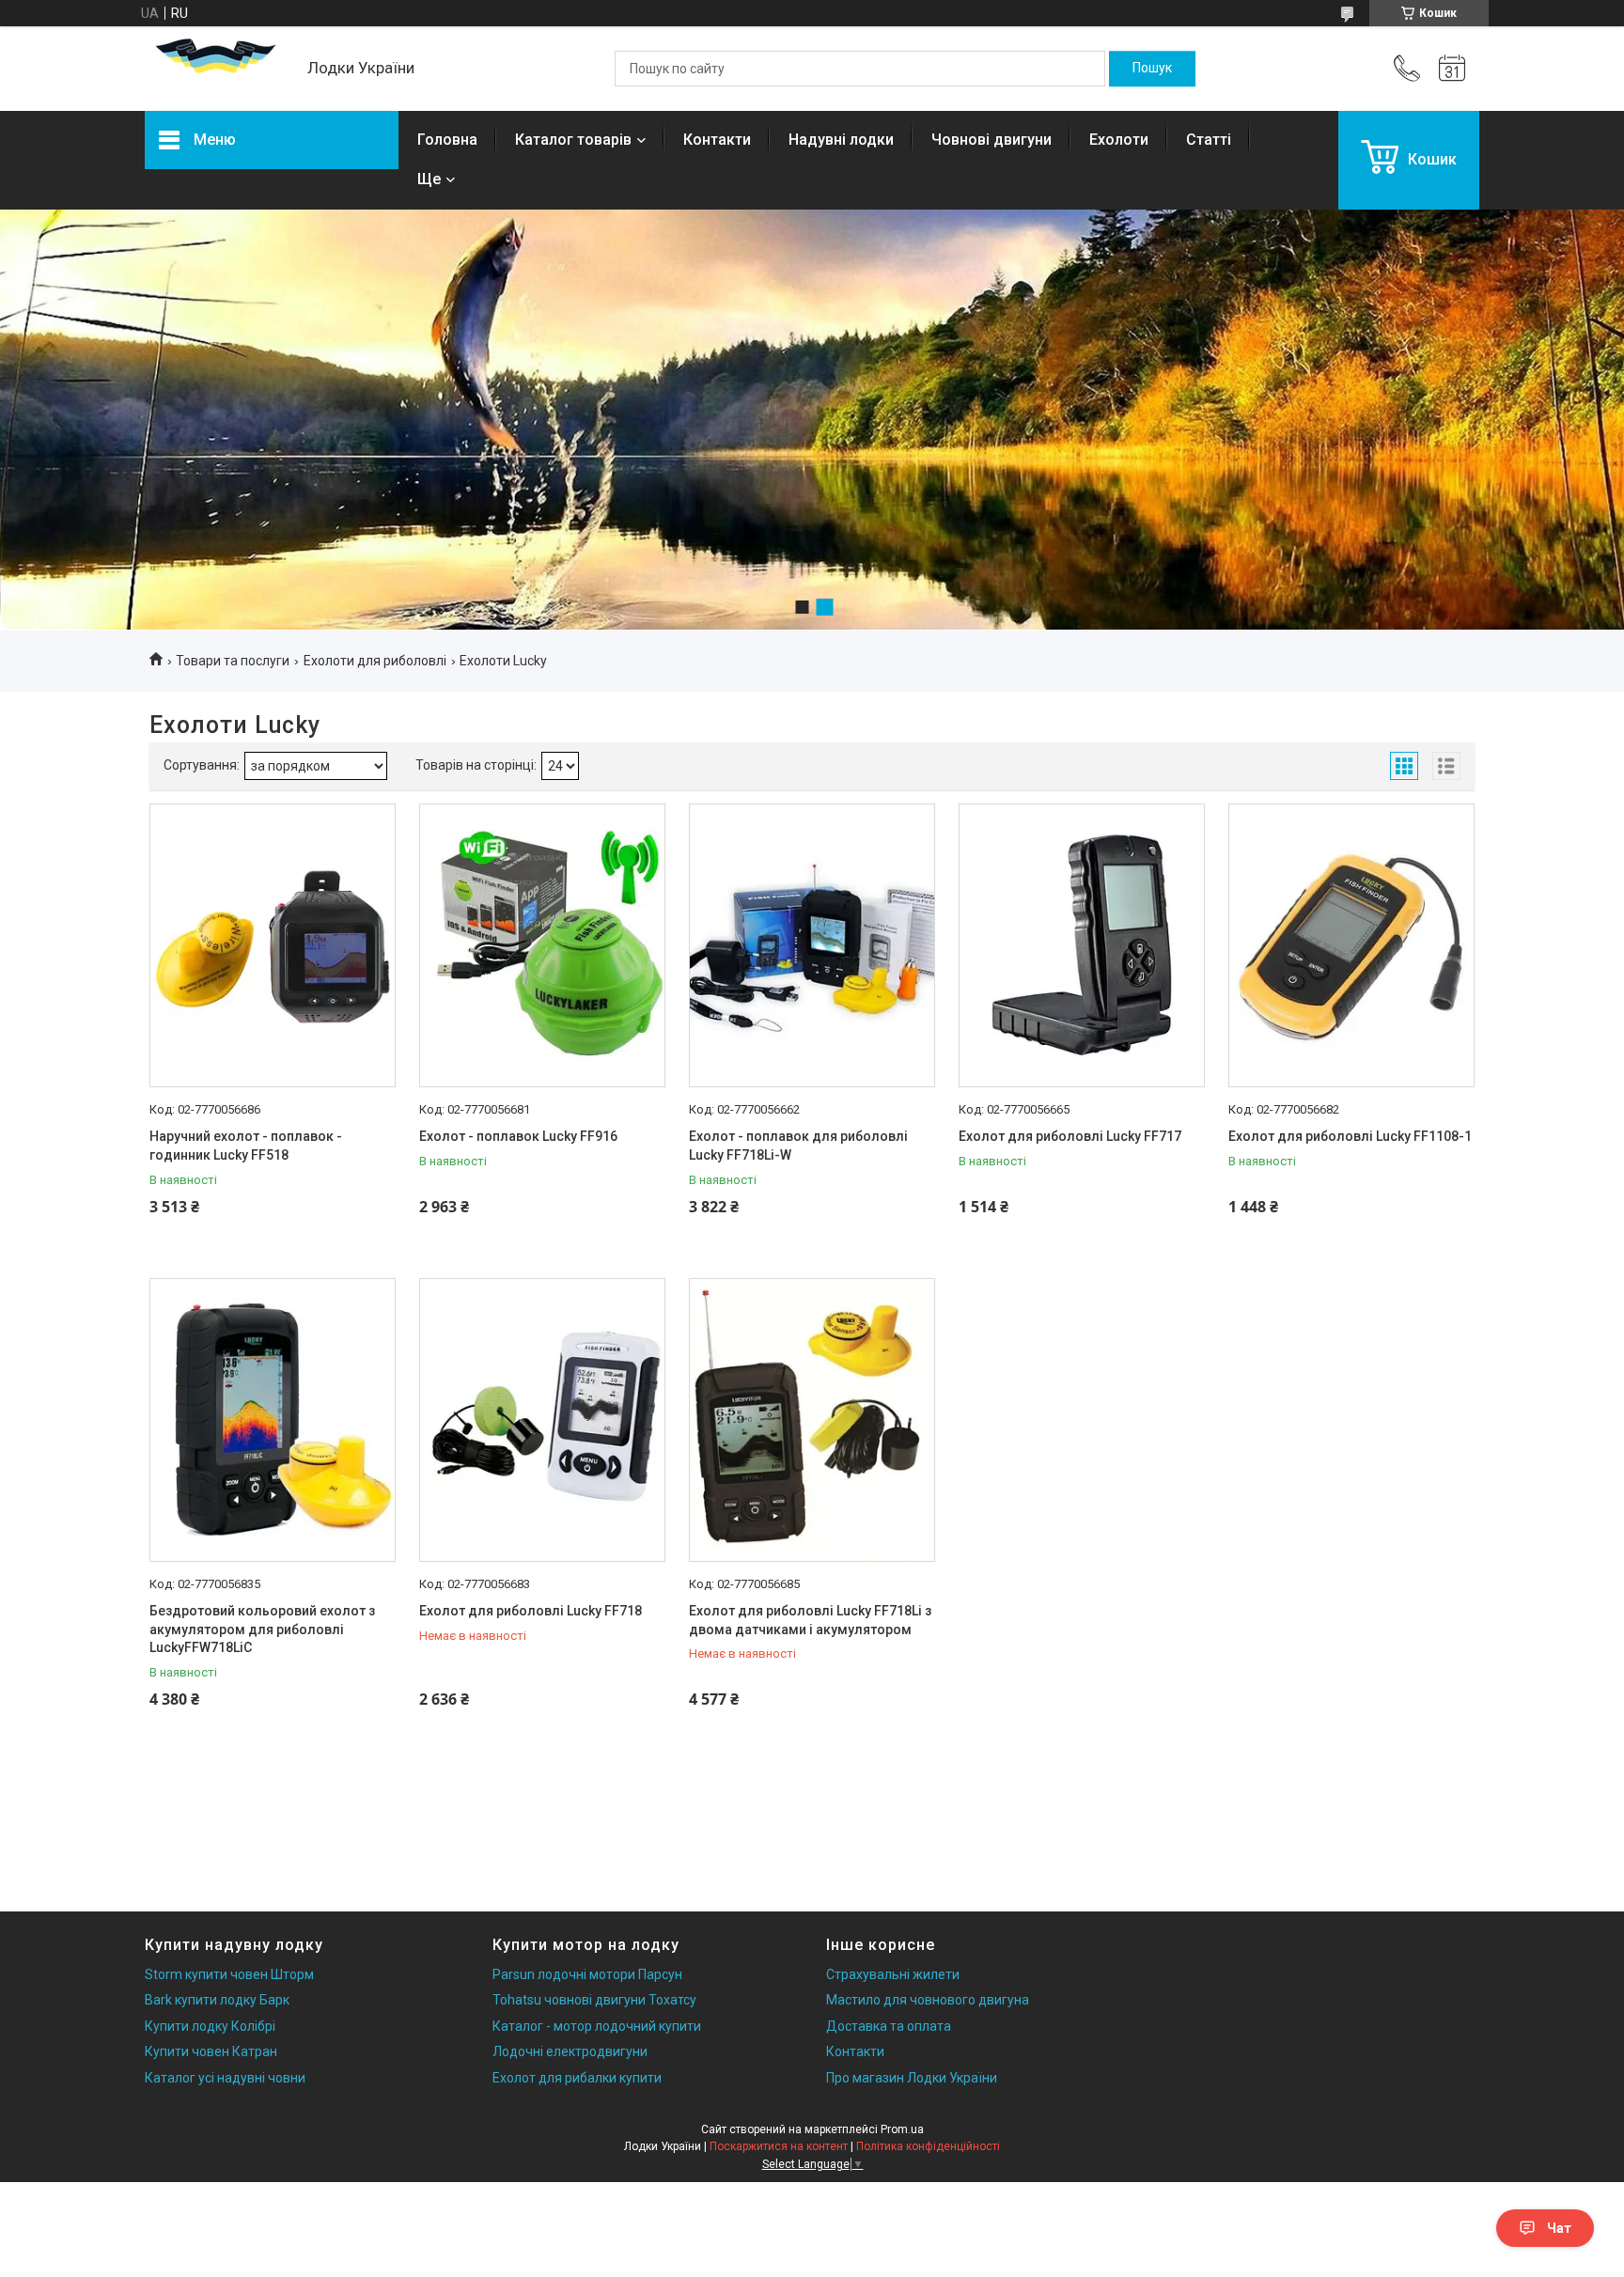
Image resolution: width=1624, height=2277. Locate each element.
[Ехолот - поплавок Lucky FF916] (542, 945)
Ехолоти (1119, 140)
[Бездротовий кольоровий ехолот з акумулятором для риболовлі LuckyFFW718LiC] (273, 1420)
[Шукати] (1152, 69)
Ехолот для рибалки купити (577, 2078)
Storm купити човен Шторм (229, 1974)
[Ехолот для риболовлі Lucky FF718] (542, 1420)
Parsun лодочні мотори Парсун (587, 1974)
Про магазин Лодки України (912, 2078)
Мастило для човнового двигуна (928, 2000)
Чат (1559, 2228)
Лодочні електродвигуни (570, 2051)
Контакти (717, 140)
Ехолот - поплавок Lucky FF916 (518, 1136)
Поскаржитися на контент (779, 2146)
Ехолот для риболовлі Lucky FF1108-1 (1350, 1136)
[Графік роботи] (1452, 69)
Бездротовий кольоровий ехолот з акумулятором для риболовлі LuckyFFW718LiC (262, 1629)
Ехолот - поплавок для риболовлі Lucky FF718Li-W (798, 1146)
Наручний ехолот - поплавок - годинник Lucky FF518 (246, 1146)
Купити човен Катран (211, 2051)
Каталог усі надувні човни (225, 2078)
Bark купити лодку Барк (217, 2000)
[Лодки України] (217, 69)
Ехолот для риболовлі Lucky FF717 (1070, 1136)
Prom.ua (902, 2129)
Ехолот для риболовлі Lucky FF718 (531, 1611)
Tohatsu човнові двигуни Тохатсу (594, 2000)
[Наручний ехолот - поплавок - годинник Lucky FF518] (273, 945)
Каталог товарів (573, 140)
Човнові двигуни (992, 140)
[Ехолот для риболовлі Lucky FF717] (1082, 945)
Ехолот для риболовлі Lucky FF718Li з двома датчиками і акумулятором (810, 1620)
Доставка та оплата (889, 2026)
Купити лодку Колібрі (210, 2026)
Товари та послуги (233, 661)
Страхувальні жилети (893, 1974)
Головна (447, 140)
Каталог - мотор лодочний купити (597, 2026)
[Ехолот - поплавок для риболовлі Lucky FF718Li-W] (812, 945)
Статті (1209, 140)
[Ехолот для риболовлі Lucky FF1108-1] (1351, 945)
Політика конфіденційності (928, 2146)
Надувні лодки (841, 140)
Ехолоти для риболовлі (375, 661)
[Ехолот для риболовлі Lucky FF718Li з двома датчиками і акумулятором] (812, 1420)
